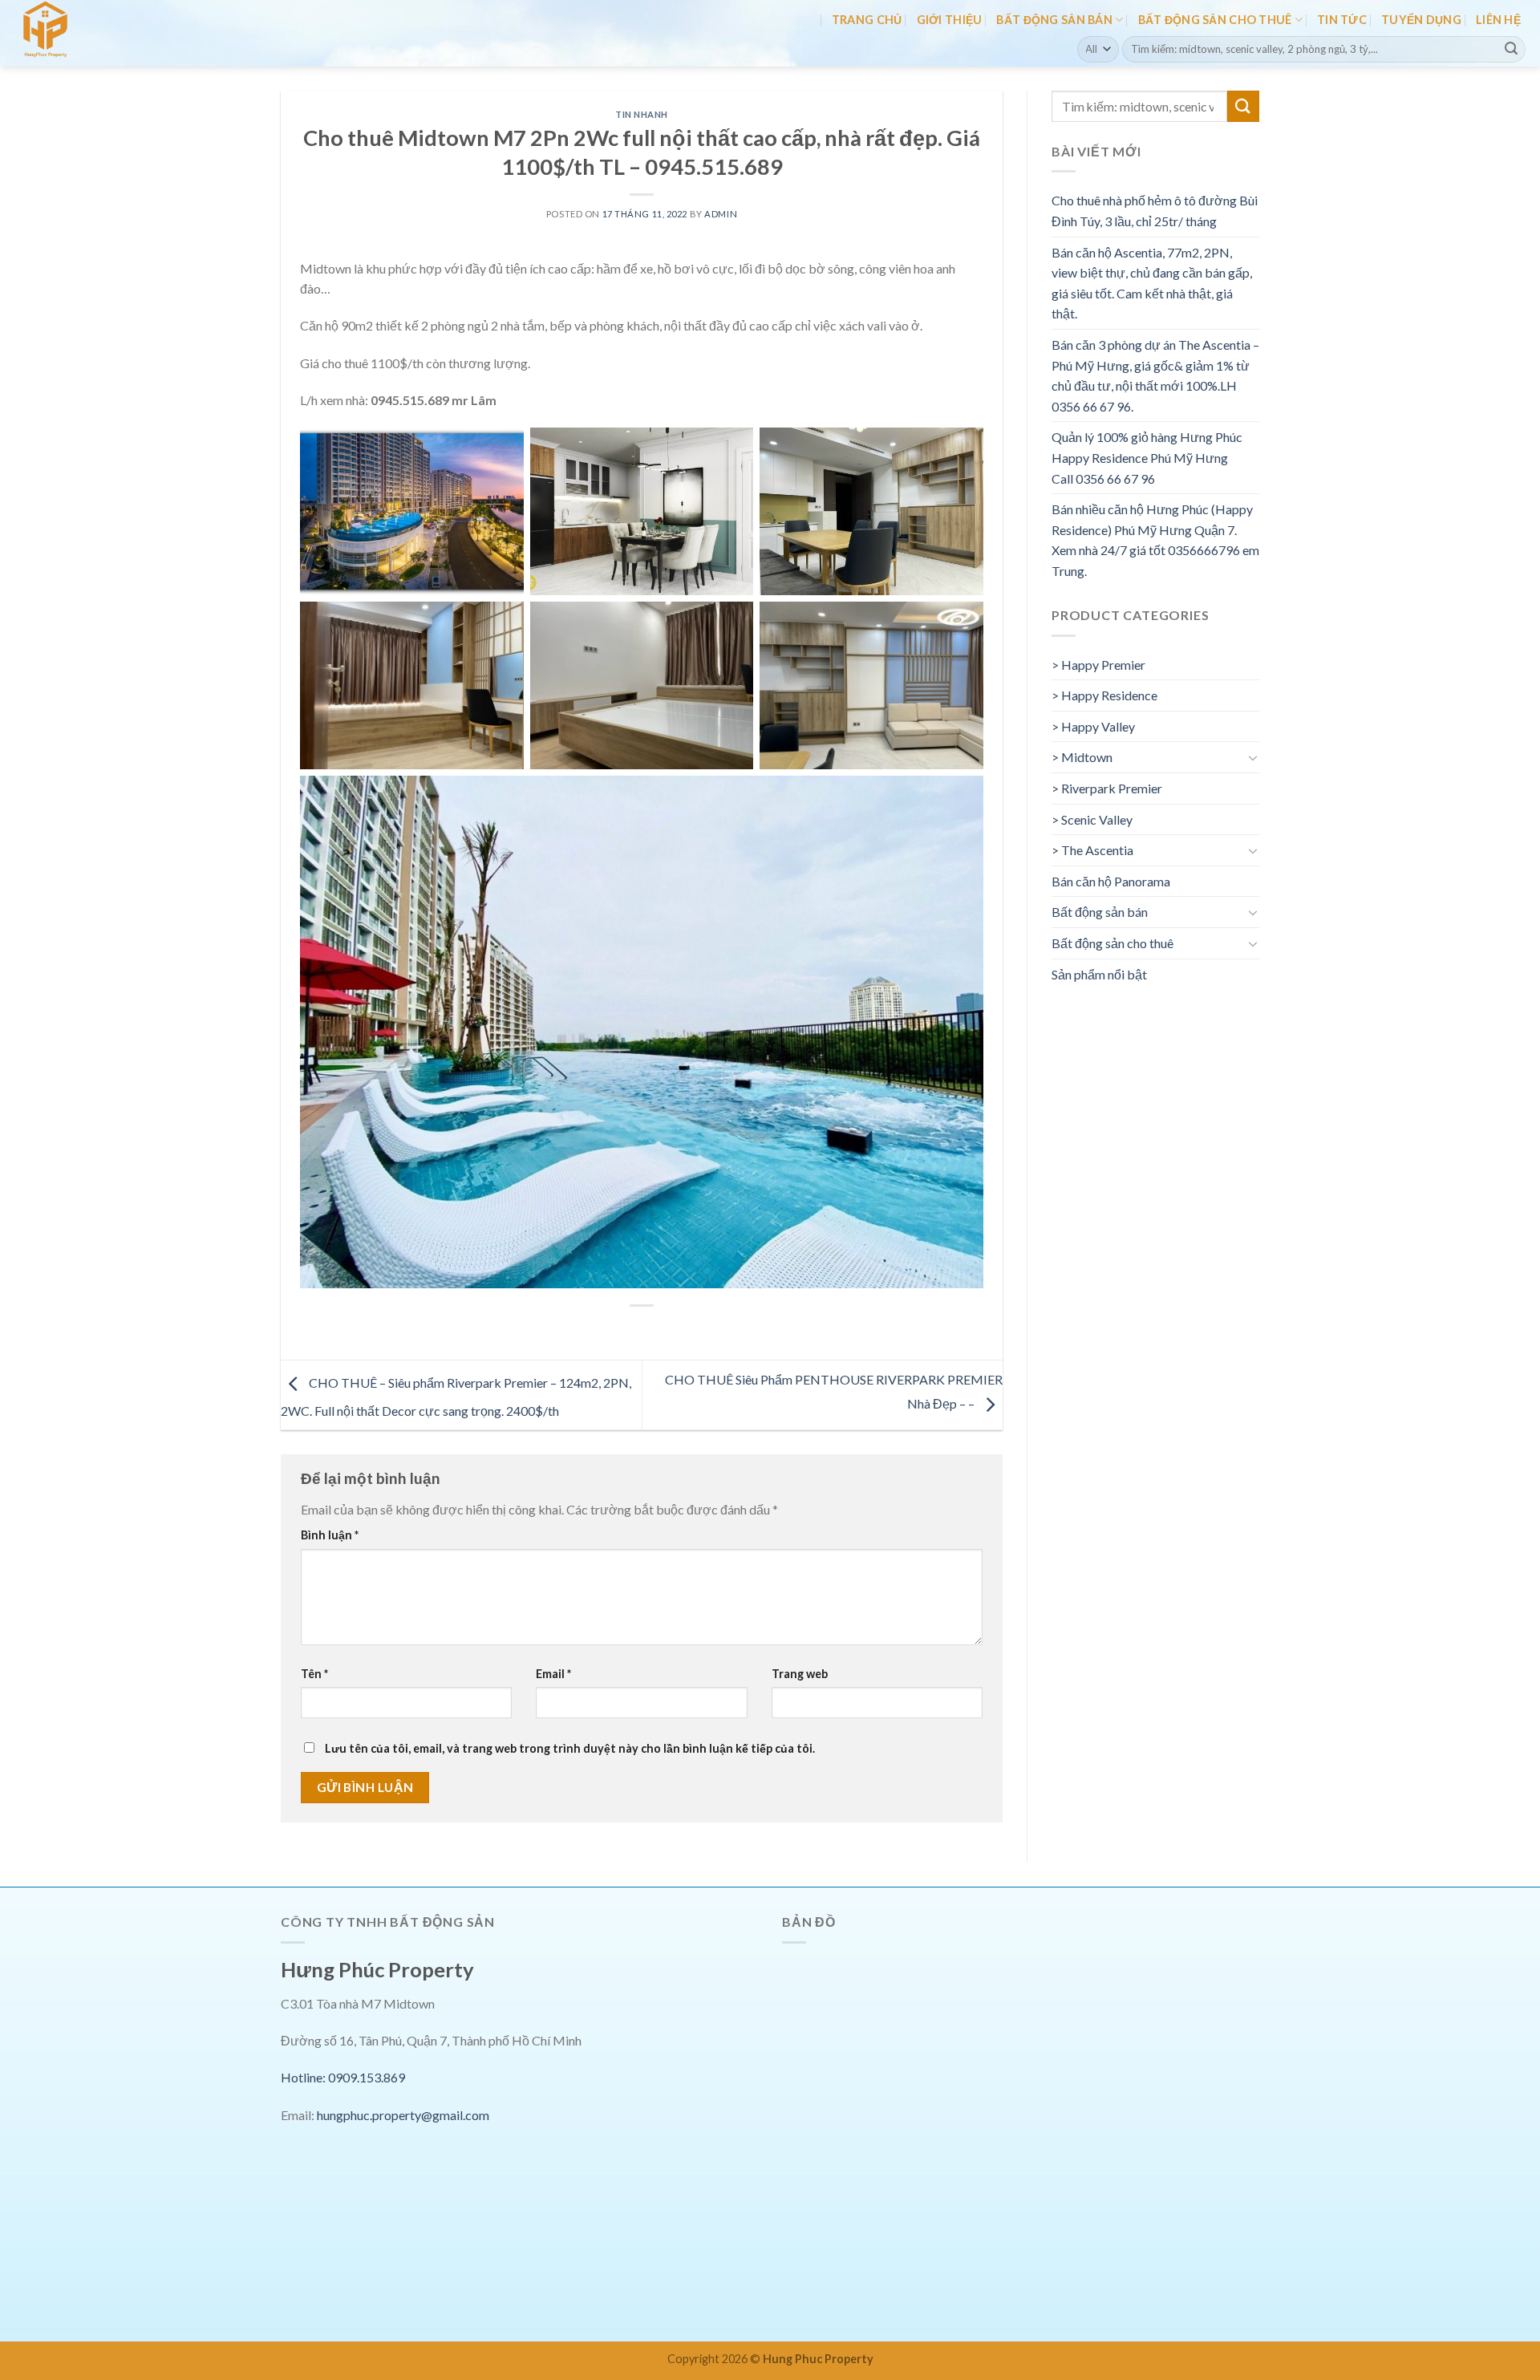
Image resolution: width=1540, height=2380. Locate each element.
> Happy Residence (1104, 695)
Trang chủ (867, 20)
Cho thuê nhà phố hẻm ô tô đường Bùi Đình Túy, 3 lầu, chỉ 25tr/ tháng (1155, 211)
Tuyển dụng (1421, 20)
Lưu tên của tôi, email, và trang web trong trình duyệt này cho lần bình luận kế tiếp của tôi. (570, 1748)
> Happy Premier (1098, 665)
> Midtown (1082, 757)
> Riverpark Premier (1107, 788)
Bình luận (330, 1535)
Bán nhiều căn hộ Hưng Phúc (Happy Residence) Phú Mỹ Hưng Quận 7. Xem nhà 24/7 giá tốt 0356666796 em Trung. (1155, 540)
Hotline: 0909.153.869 (343, 2077)
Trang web (800, 1674)
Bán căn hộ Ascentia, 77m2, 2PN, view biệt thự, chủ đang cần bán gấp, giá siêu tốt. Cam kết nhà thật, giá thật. (1152, 283)
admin (721, 214)
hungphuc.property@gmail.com (403, 2115)
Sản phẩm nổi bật (1099, 974)
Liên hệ (1498, 20)
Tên (314, 1674)
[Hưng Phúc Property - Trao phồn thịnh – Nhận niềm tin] (83, 33)
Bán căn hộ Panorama (1111, 881)
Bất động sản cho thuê (1215, 20)
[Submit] (1511, 49)
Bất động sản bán (1054, 20)
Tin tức (1342, 20)
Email (553, 1674)
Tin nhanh (642, 114)
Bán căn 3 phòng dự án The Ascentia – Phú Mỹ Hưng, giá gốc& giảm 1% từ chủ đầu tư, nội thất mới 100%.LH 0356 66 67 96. (1155, 375)
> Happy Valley (1093, 726)
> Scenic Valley (1092, 819)
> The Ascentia (1092, 850)
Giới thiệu (950, 20)
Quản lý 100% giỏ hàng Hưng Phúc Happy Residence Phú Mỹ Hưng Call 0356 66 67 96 (1147, 457)
